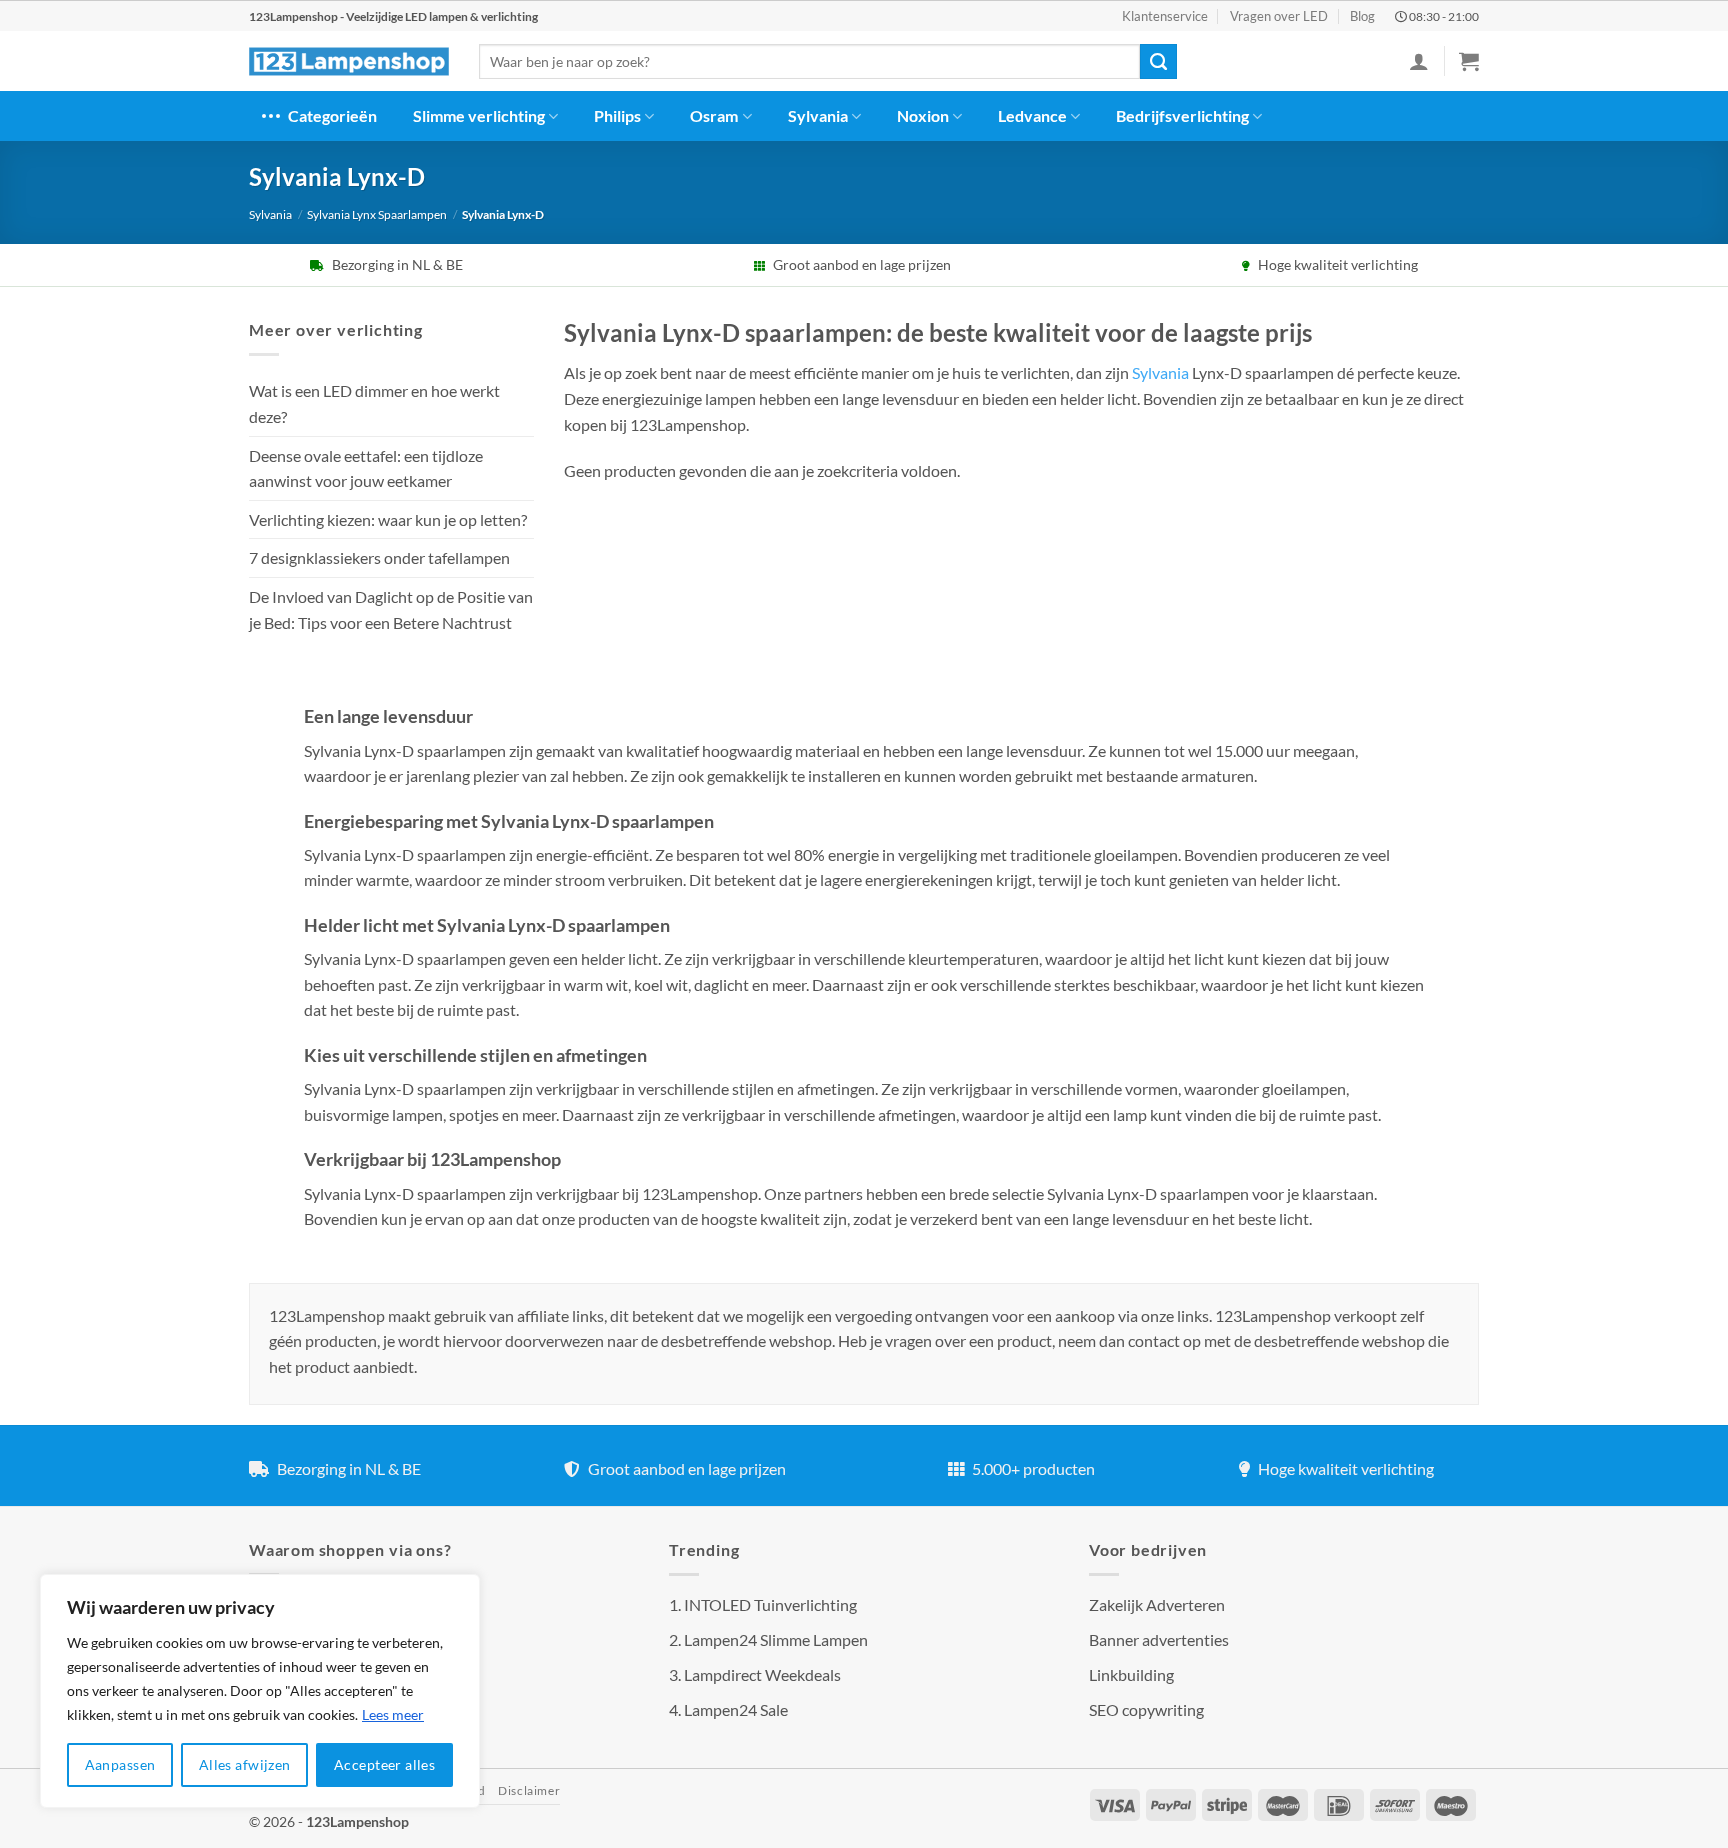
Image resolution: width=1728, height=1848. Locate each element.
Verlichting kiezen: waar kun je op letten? (388, 519)
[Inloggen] (1419, 61)
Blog (1362, 16)
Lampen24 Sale (736, 1709)
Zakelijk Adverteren (1157, 1604)
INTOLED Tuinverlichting (770, 1604)
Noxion (923, 115)
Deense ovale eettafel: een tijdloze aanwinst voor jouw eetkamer (366, 468)
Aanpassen (120, 1764)
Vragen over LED (1279, 16)
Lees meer (393, 1714)
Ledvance (1032, 115)
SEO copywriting (1146, 1709)
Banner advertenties (1159, 1639)
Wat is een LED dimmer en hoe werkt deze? (374, 403)
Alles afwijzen (245, 1764)
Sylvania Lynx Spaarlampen (377, 214)
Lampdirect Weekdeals (762, 1674)
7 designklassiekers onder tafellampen (381, 557)
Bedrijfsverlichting (1182, 115)
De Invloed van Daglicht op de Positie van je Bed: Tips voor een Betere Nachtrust (391, 609)
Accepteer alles (384, 1764)
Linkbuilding (1131, 1674)
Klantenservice (1165, 16)
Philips (617, 115)
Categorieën (332, 115)
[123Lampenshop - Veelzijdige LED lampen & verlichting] (349, 62)
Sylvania (818, 115)
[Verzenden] (1158, 62)
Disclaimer (529, 1790)
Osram (714, 115)
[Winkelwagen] (1469, 61)
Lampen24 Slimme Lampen (776, 1639)
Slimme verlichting (479, 115)
